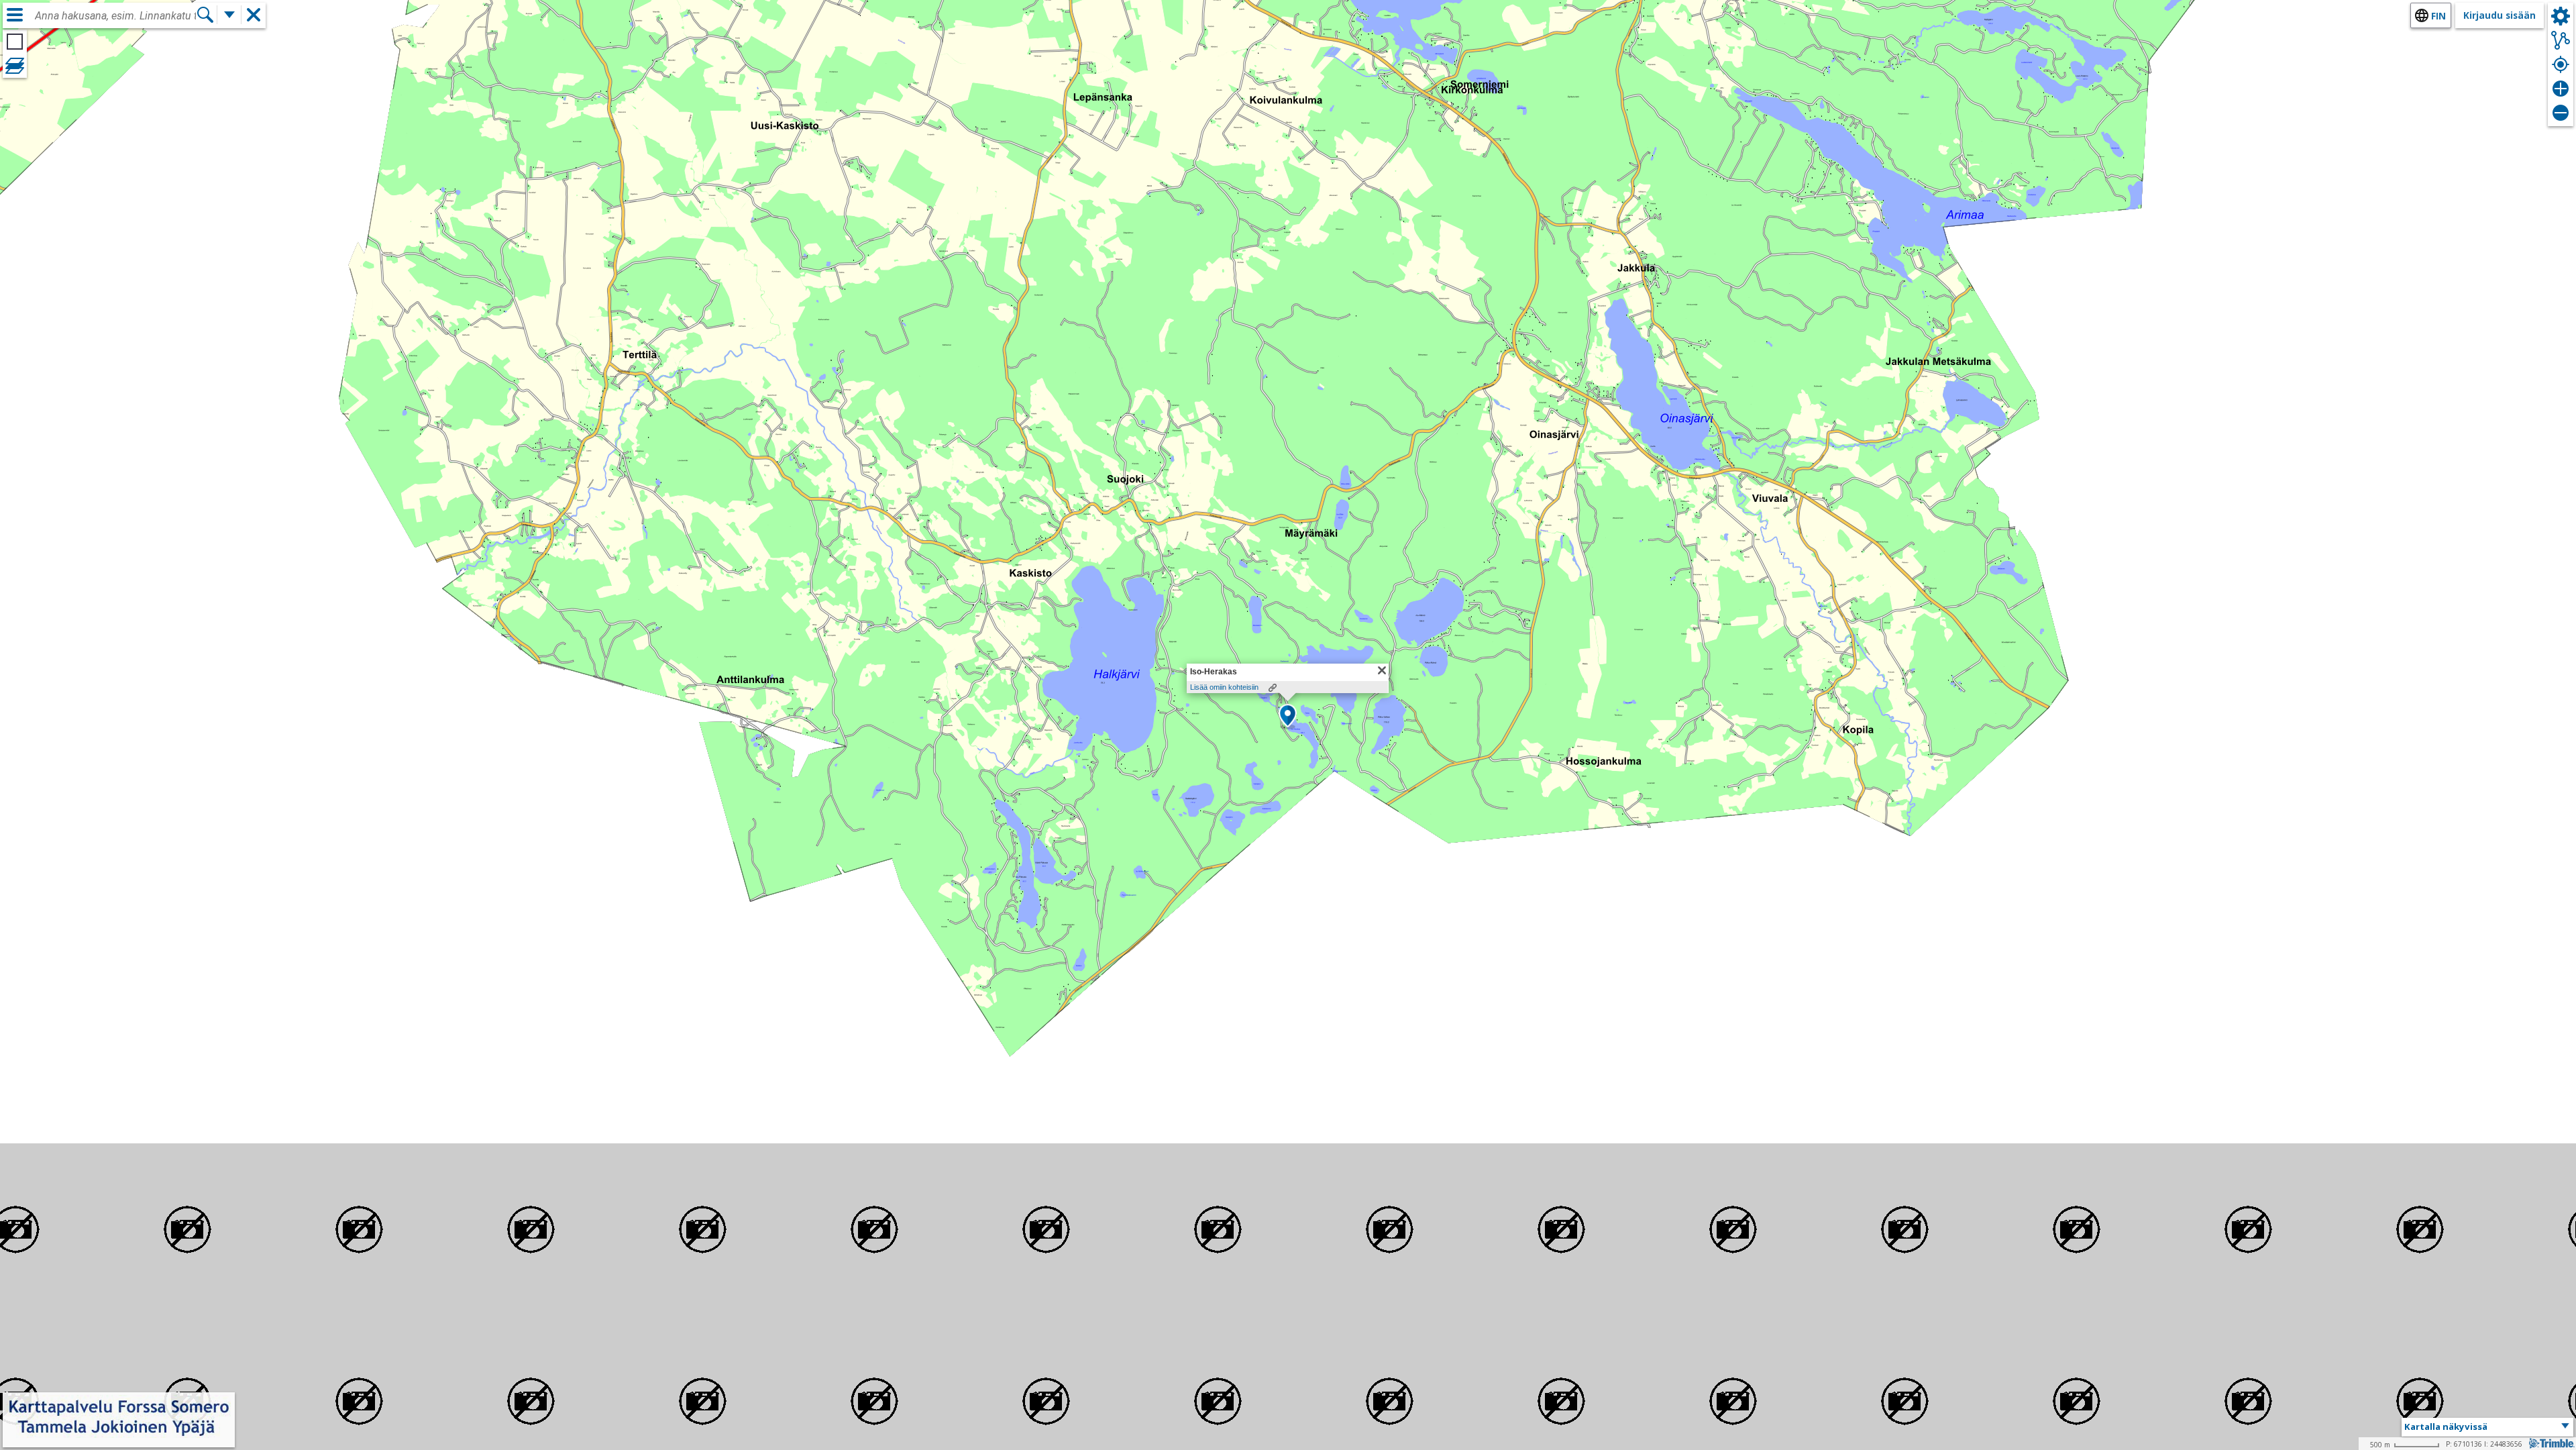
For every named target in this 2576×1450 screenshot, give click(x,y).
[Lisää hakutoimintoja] (229, 15)
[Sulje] (1382, 670)
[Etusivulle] (119, 1438)
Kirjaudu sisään (2500, 15)
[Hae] (205, 15)
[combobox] (115, 16)
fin (2438, 16)
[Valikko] (15, 15)
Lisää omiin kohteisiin (1224, 687)
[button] (1288, 717)
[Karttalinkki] (1273, 688)
